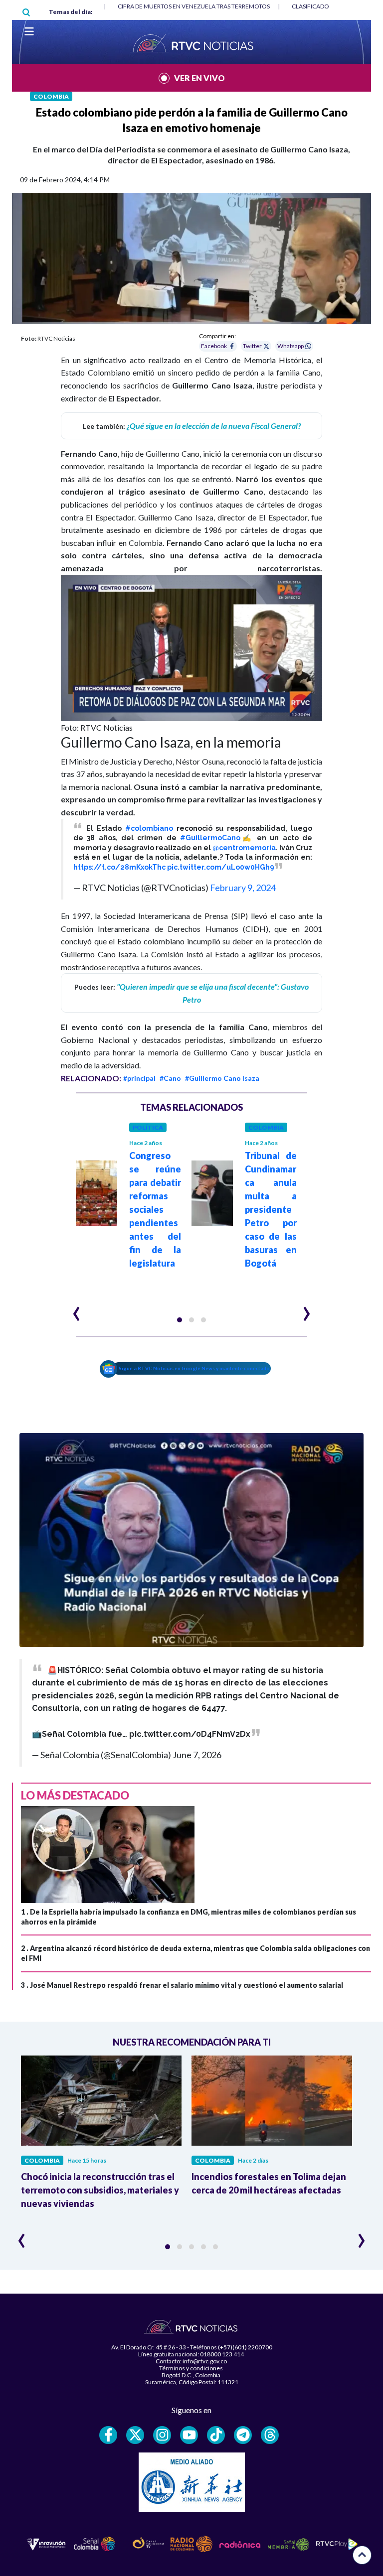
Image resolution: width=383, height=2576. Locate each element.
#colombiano (149, 828)
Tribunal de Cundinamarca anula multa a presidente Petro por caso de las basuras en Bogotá (271, 1209)
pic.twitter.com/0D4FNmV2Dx (190, 1734)
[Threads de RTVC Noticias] (270, 2435)
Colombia (51, 96)
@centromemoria (244, 848)
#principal (139, 1078)
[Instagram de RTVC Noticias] (162, 2435)
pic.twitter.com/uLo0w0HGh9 (221, 867)
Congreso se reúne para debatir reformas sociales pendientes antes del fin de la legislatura (155, 1209)
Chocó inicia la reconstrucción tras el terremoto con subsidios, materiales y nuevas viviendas (100, 2190)
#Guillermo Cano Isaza (222, 1078)
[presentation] (77, 1309)
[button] (180, 1320)
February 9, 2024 (243, 888)
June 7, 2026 (197, 1755)
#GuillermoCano (210, 838)
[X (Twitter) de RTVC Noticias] (135, 2435)
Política (148, 1127)
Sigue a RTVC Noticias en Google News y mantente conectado (194, 1368)
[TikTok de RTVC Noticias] (216, 2435)
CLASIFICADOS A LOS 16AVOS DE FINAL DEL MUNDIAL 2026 (198, 6)
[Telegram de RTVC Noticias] (243, 2435)
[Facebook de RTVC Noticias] (108, 2435)
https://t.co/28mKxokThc (119, 867)
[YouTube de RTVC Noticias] (189, 2435)
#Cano (170, 1078)
